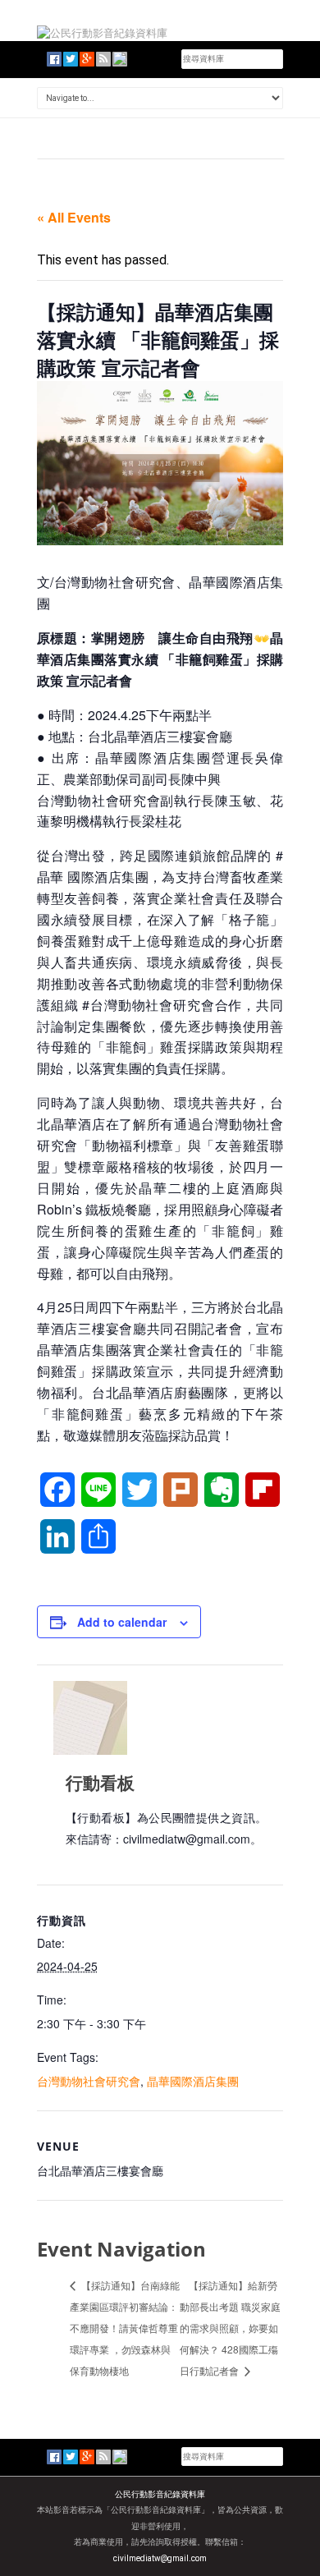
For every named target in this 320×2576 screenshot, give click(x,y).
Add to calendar (122, 1622)
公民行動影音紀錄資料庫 (160, 2494)
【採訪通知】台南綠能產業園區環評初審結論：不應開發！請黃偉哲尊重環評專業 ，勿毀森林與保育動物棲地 (125, 2327)
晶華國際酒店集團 (193, 2081)
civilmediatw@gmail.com (160, 2558)
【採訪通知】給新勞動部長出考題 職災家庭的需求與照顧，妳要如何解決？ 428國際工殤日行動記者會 (230, 2327)
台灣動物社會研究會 (89, 2081)
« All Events (74, 217)
